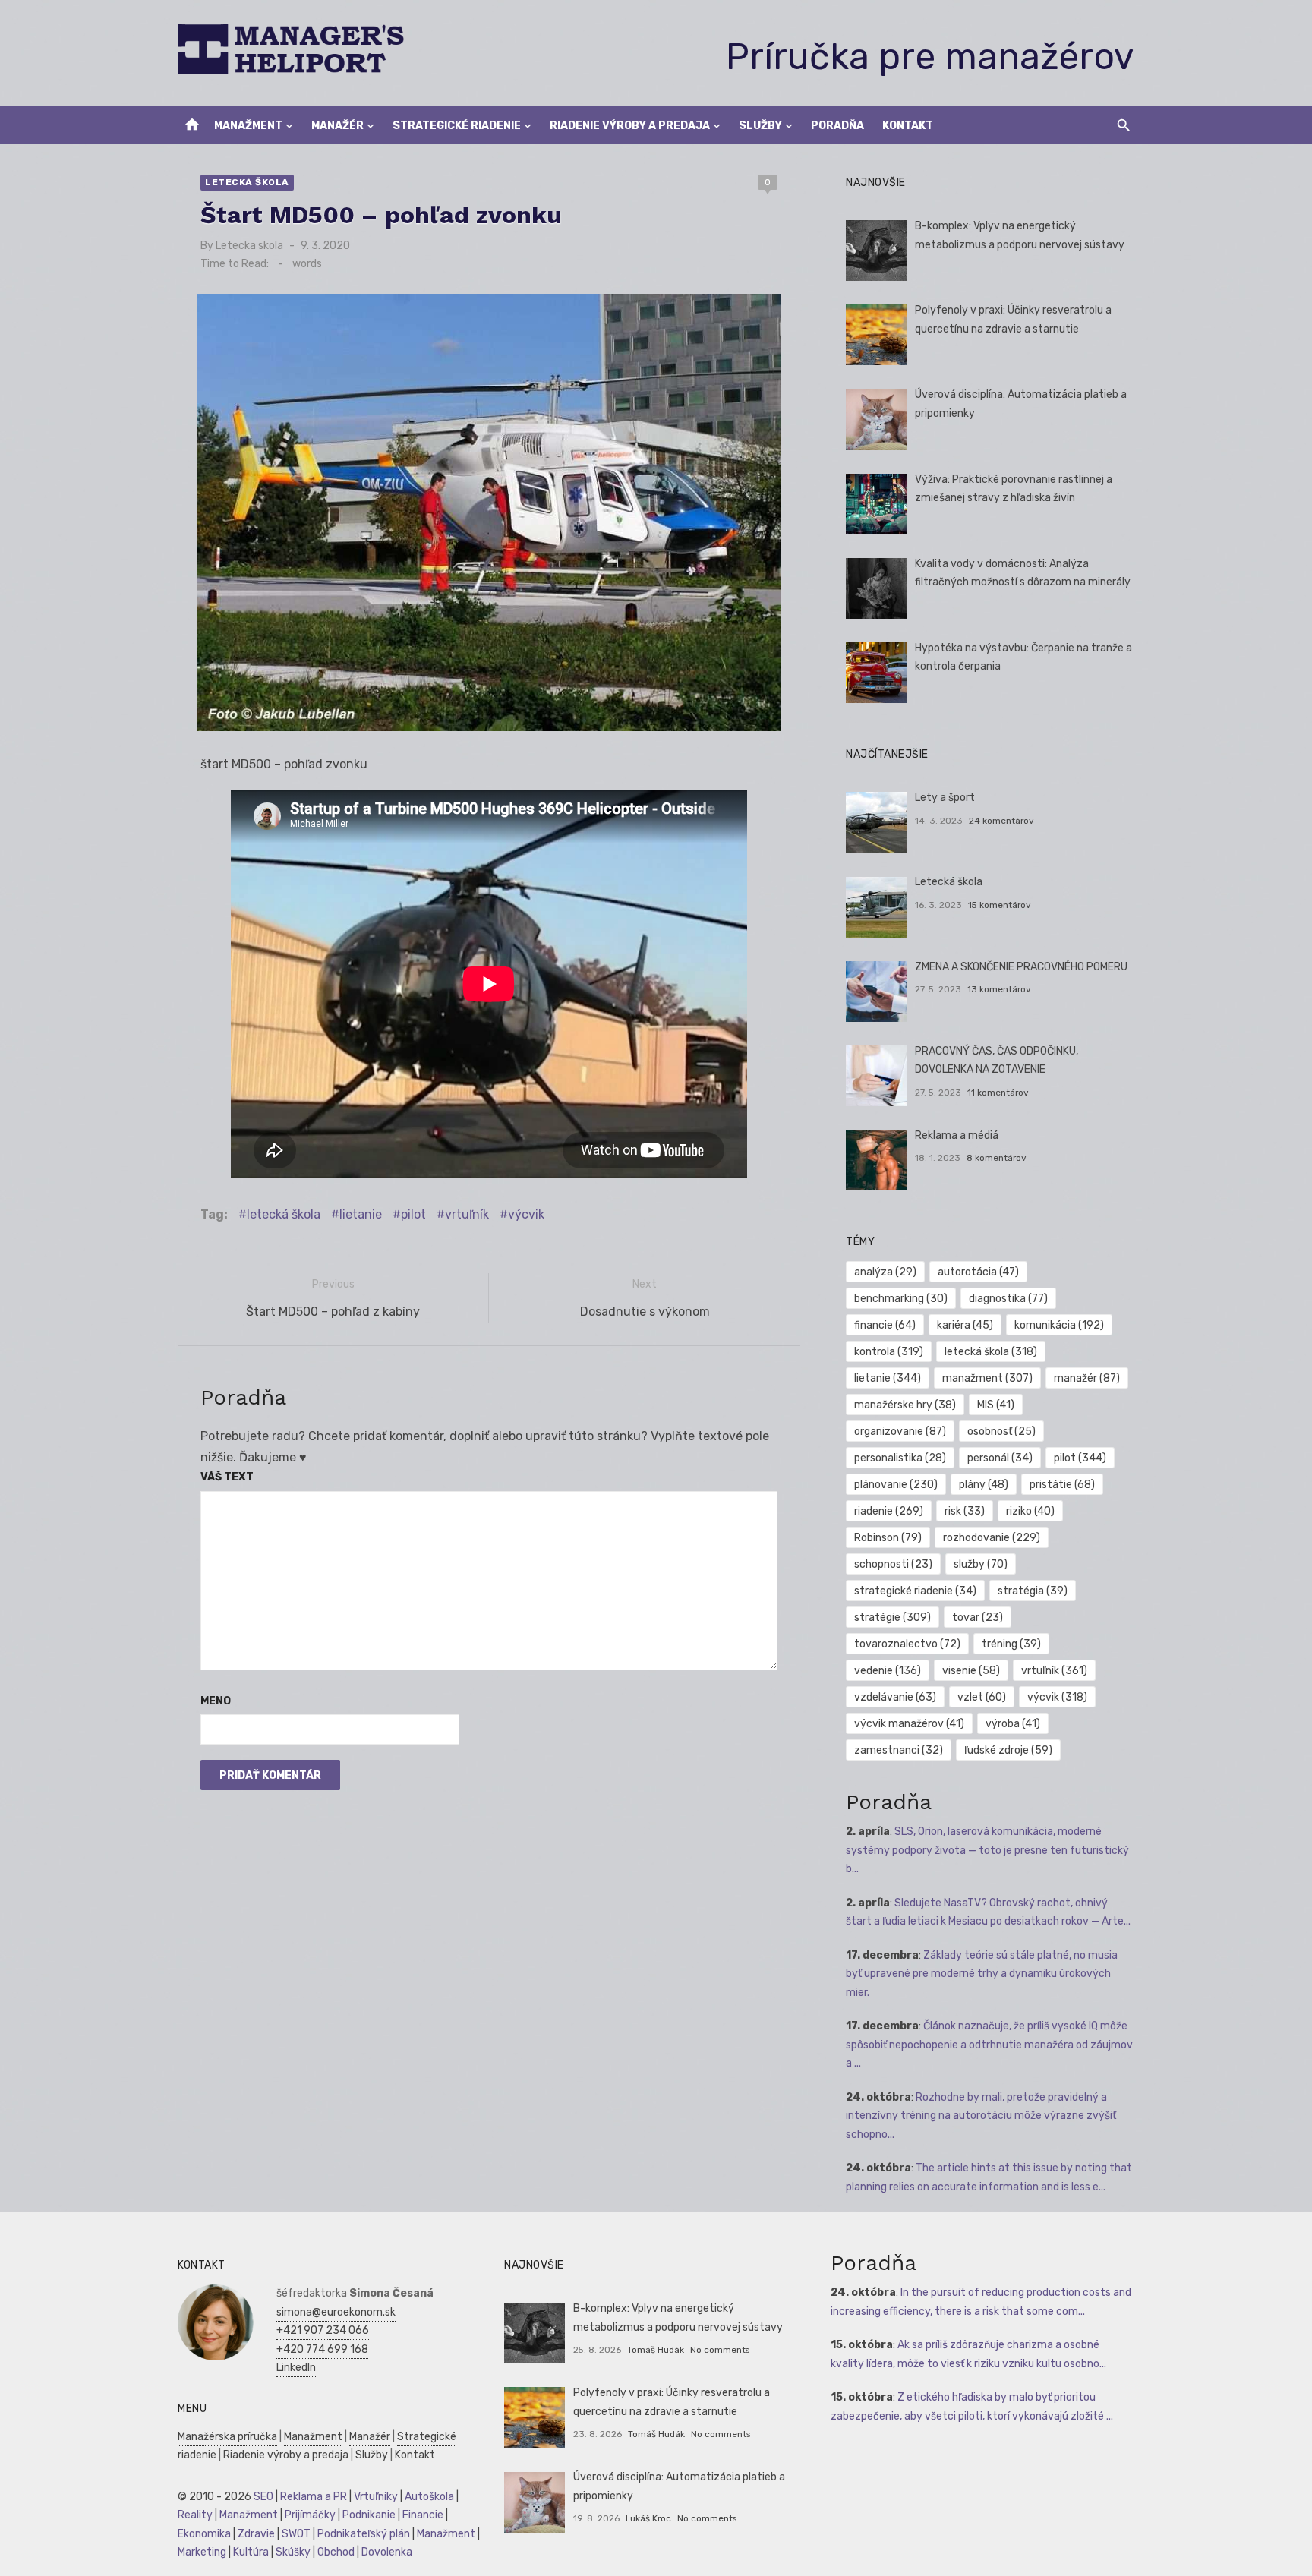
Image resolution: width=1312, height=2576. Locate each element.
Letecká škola (247, 182)
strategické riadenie (915, 1591)
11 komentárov (998, 1093)
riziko (1030, 1511)
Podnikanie (369, 2515)
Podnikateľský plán (364, 2534)
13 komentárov (999, 989)
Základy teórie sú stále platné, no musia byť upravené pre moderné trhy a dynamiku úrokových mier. (982, 1974)
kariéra (965, 1325)
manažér (1087, 1378)
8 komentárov (997, 1158)
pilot (413, 1214)
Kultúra (251, 2552)
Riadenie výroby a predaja (630, 126)
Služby (760, 126)
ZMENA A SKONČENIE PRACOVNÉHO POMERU (1021, 967)
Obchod (336, 2552)
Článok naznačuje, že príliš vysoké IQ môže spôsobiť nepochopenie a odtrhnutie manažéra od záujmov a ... (989, 2045)
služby (981, 1564)
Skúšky (293, 2552)
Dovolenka (387, 2552)
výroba (1013, 1724)
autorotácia (978, 1272)
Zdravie (256, 2534)
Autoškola (429, 2497)
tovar (978, 1617)
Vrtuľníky (376, 2497)
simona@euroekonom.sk (336, 2312)
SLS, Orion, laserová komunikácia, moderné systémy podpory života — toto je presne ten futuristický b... (987, 1850)
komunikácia (1059, 1325)
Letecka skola (249, 246)
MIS (996, 1405)
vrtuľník (467, 1214)
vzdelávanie (895, 1697)
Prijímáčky (310, 2515)
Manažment (248, 126)
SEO (263, 2497)
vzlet (982, 1697)
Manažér (337, 126)
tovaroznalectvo (907, 1644)
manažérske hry (905, 1405)
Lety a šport (945, 798)
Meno (216, 1701)
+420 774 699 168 (322, 2349)
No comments (720, 2350)
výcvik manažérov (909, 1724)
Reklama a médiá (957, 1135)
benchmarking (901, 1299)
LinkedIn (296, 2368)
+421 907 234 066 (323, 2330)
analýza (885, 1272)
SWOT (296, 2534)
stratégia (1033, 1591)
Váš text (227, 1477)
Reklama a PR (314, 2497)
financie (885, 1325)
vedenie (888, 1671)
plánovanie (896, 1485)
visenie (971, 1671)
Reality (195, 2515)
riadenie (889, 1511)
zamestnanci (899, 1750)
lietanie (361, 1214)
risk (965, 1511)
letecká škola (284, 1214)
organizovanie (900, 1431)
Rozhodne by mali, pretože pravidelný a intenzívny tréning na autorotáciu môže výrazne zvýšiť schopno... (981, 2116)
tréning (1011, 1644)
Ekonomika (204, 2534)
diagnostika (1008, 1299)
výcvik (526, 1214)
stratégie (893, 1617)
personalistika (900, 1458)
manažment (987, 1378)
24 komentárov (1001, 821)
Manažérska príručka (227, 2437)
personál (1000, 1458)
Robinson (888, 1538)
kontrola (889, 1352)
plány (984, 1485)
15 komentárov (1000, 905)
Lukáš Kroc (648, 2518)
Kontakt (908, 126)
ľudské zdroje (1008, 1750)
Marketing (202, 2552)
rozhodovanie (992, 1538)
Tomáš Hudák (656, 2350)
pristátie (1062, 1485)
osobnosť (1001, 1431)
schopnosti (893, 1564)
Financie (423, 2515)
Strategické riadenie (457, 126)
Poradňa (837, 126)
